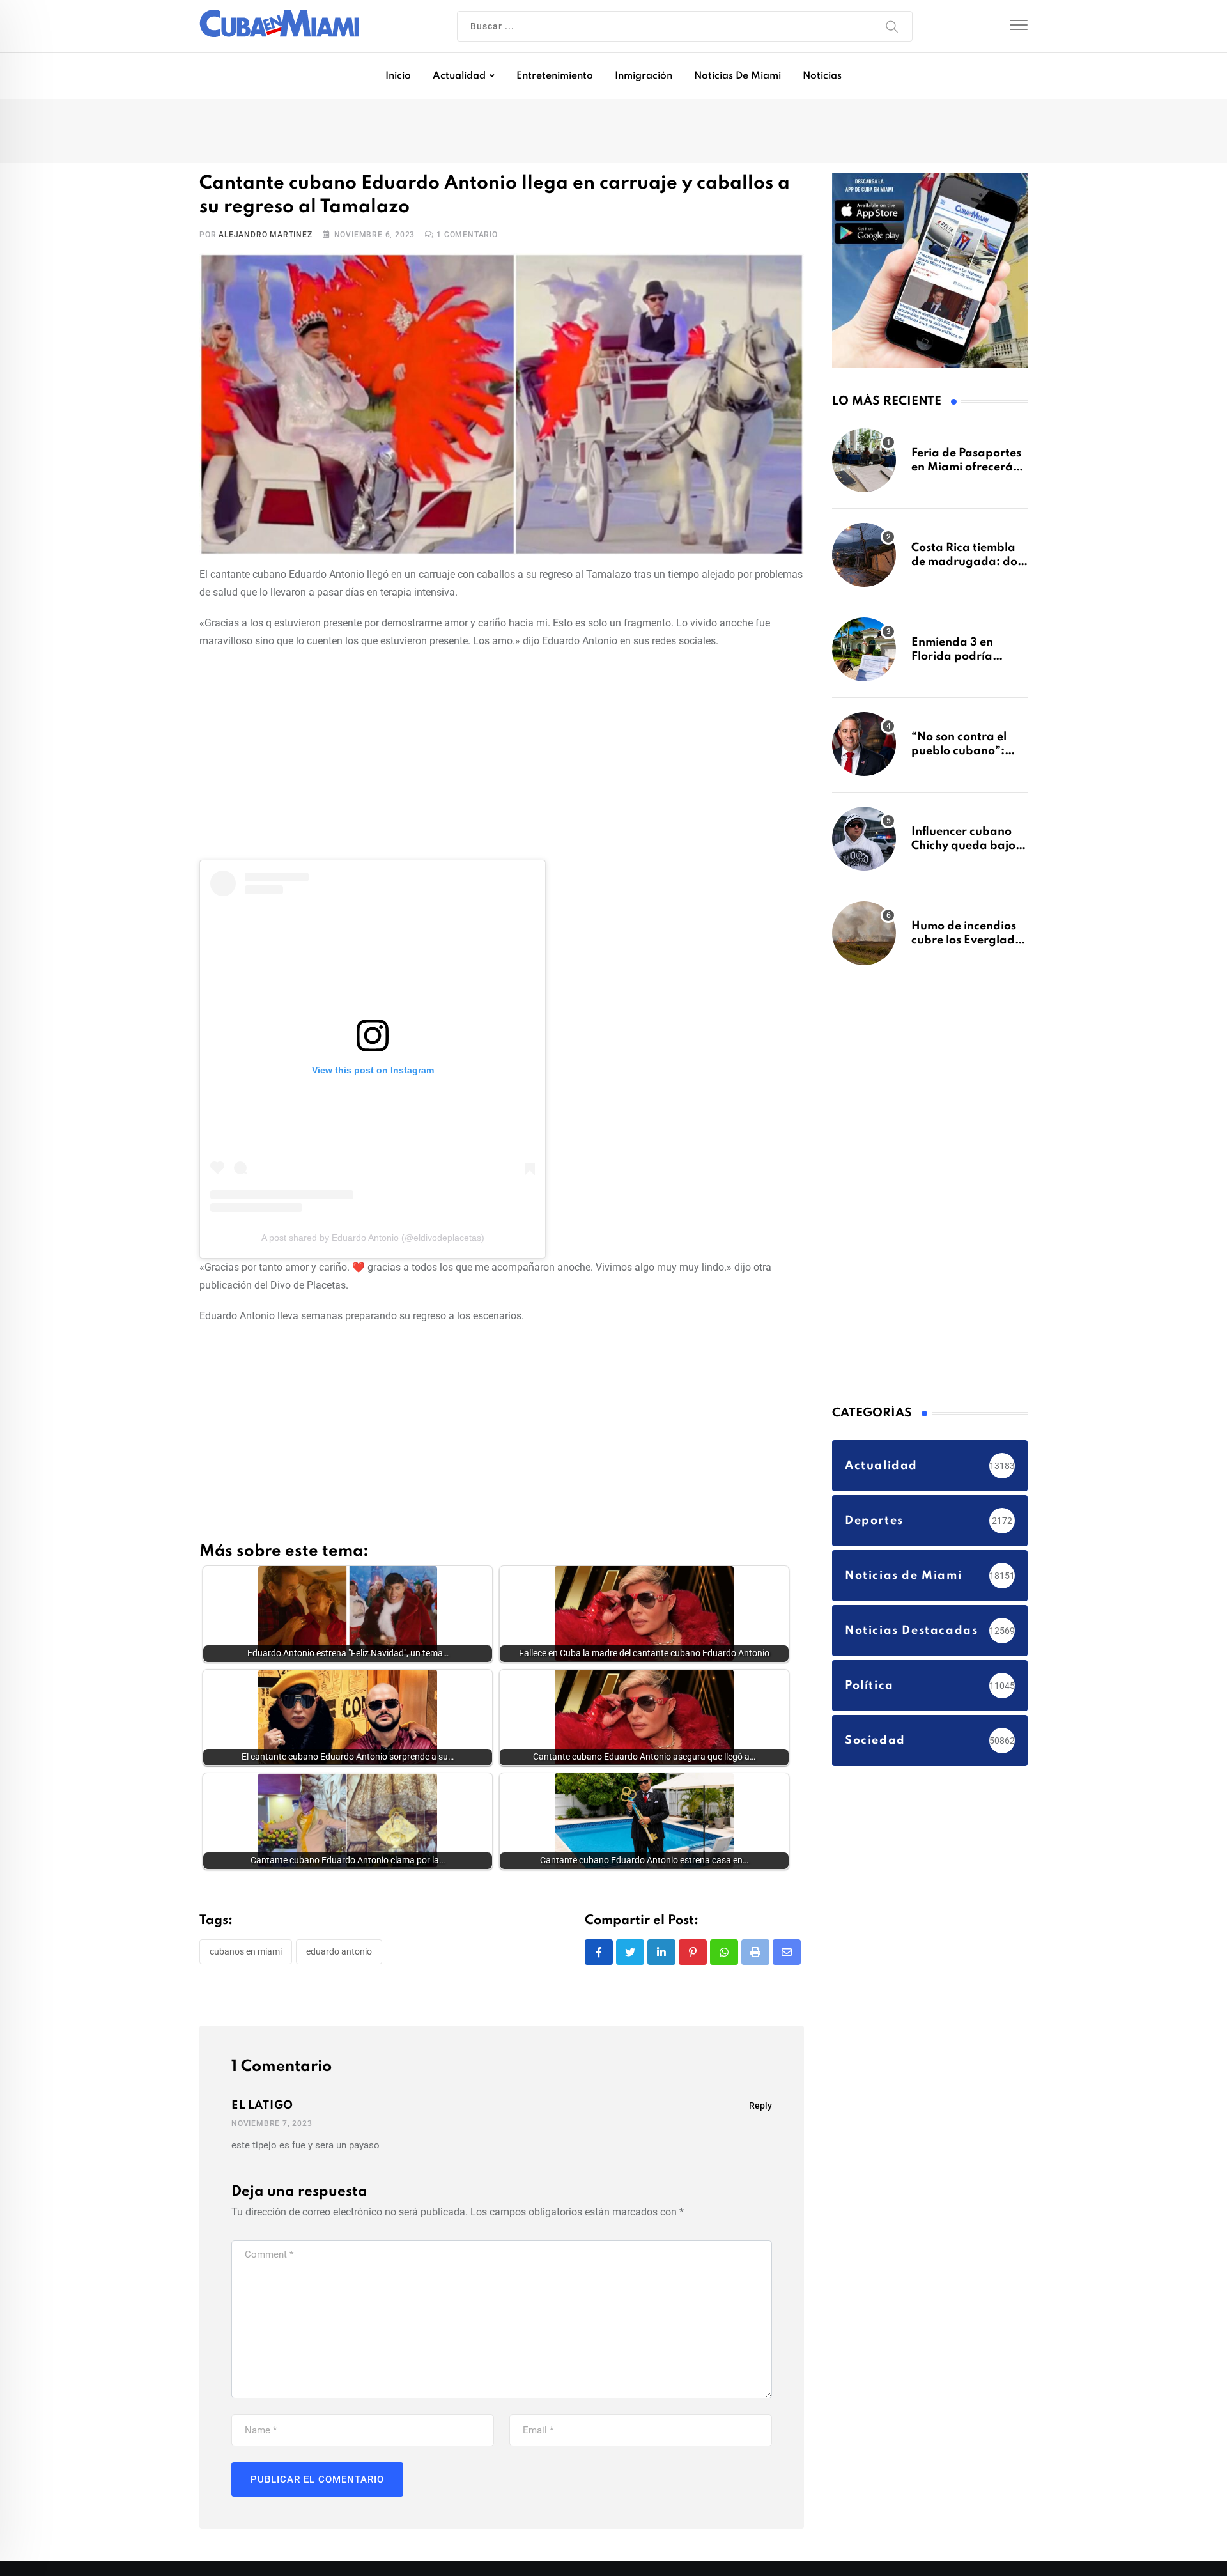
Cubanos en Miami (246, 1951)
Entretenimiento (555, 76)
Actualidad (459, 76)
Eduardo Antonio (339, 1951)
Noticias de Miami (737, 76)
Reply (760, 2106)
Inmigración (644, 76)
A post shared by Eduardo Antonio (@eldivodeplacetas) (373, 1238)
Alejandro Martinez (265, 235)
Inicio (398, 76)
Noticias (822, 76)
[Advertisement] (502, 752)
